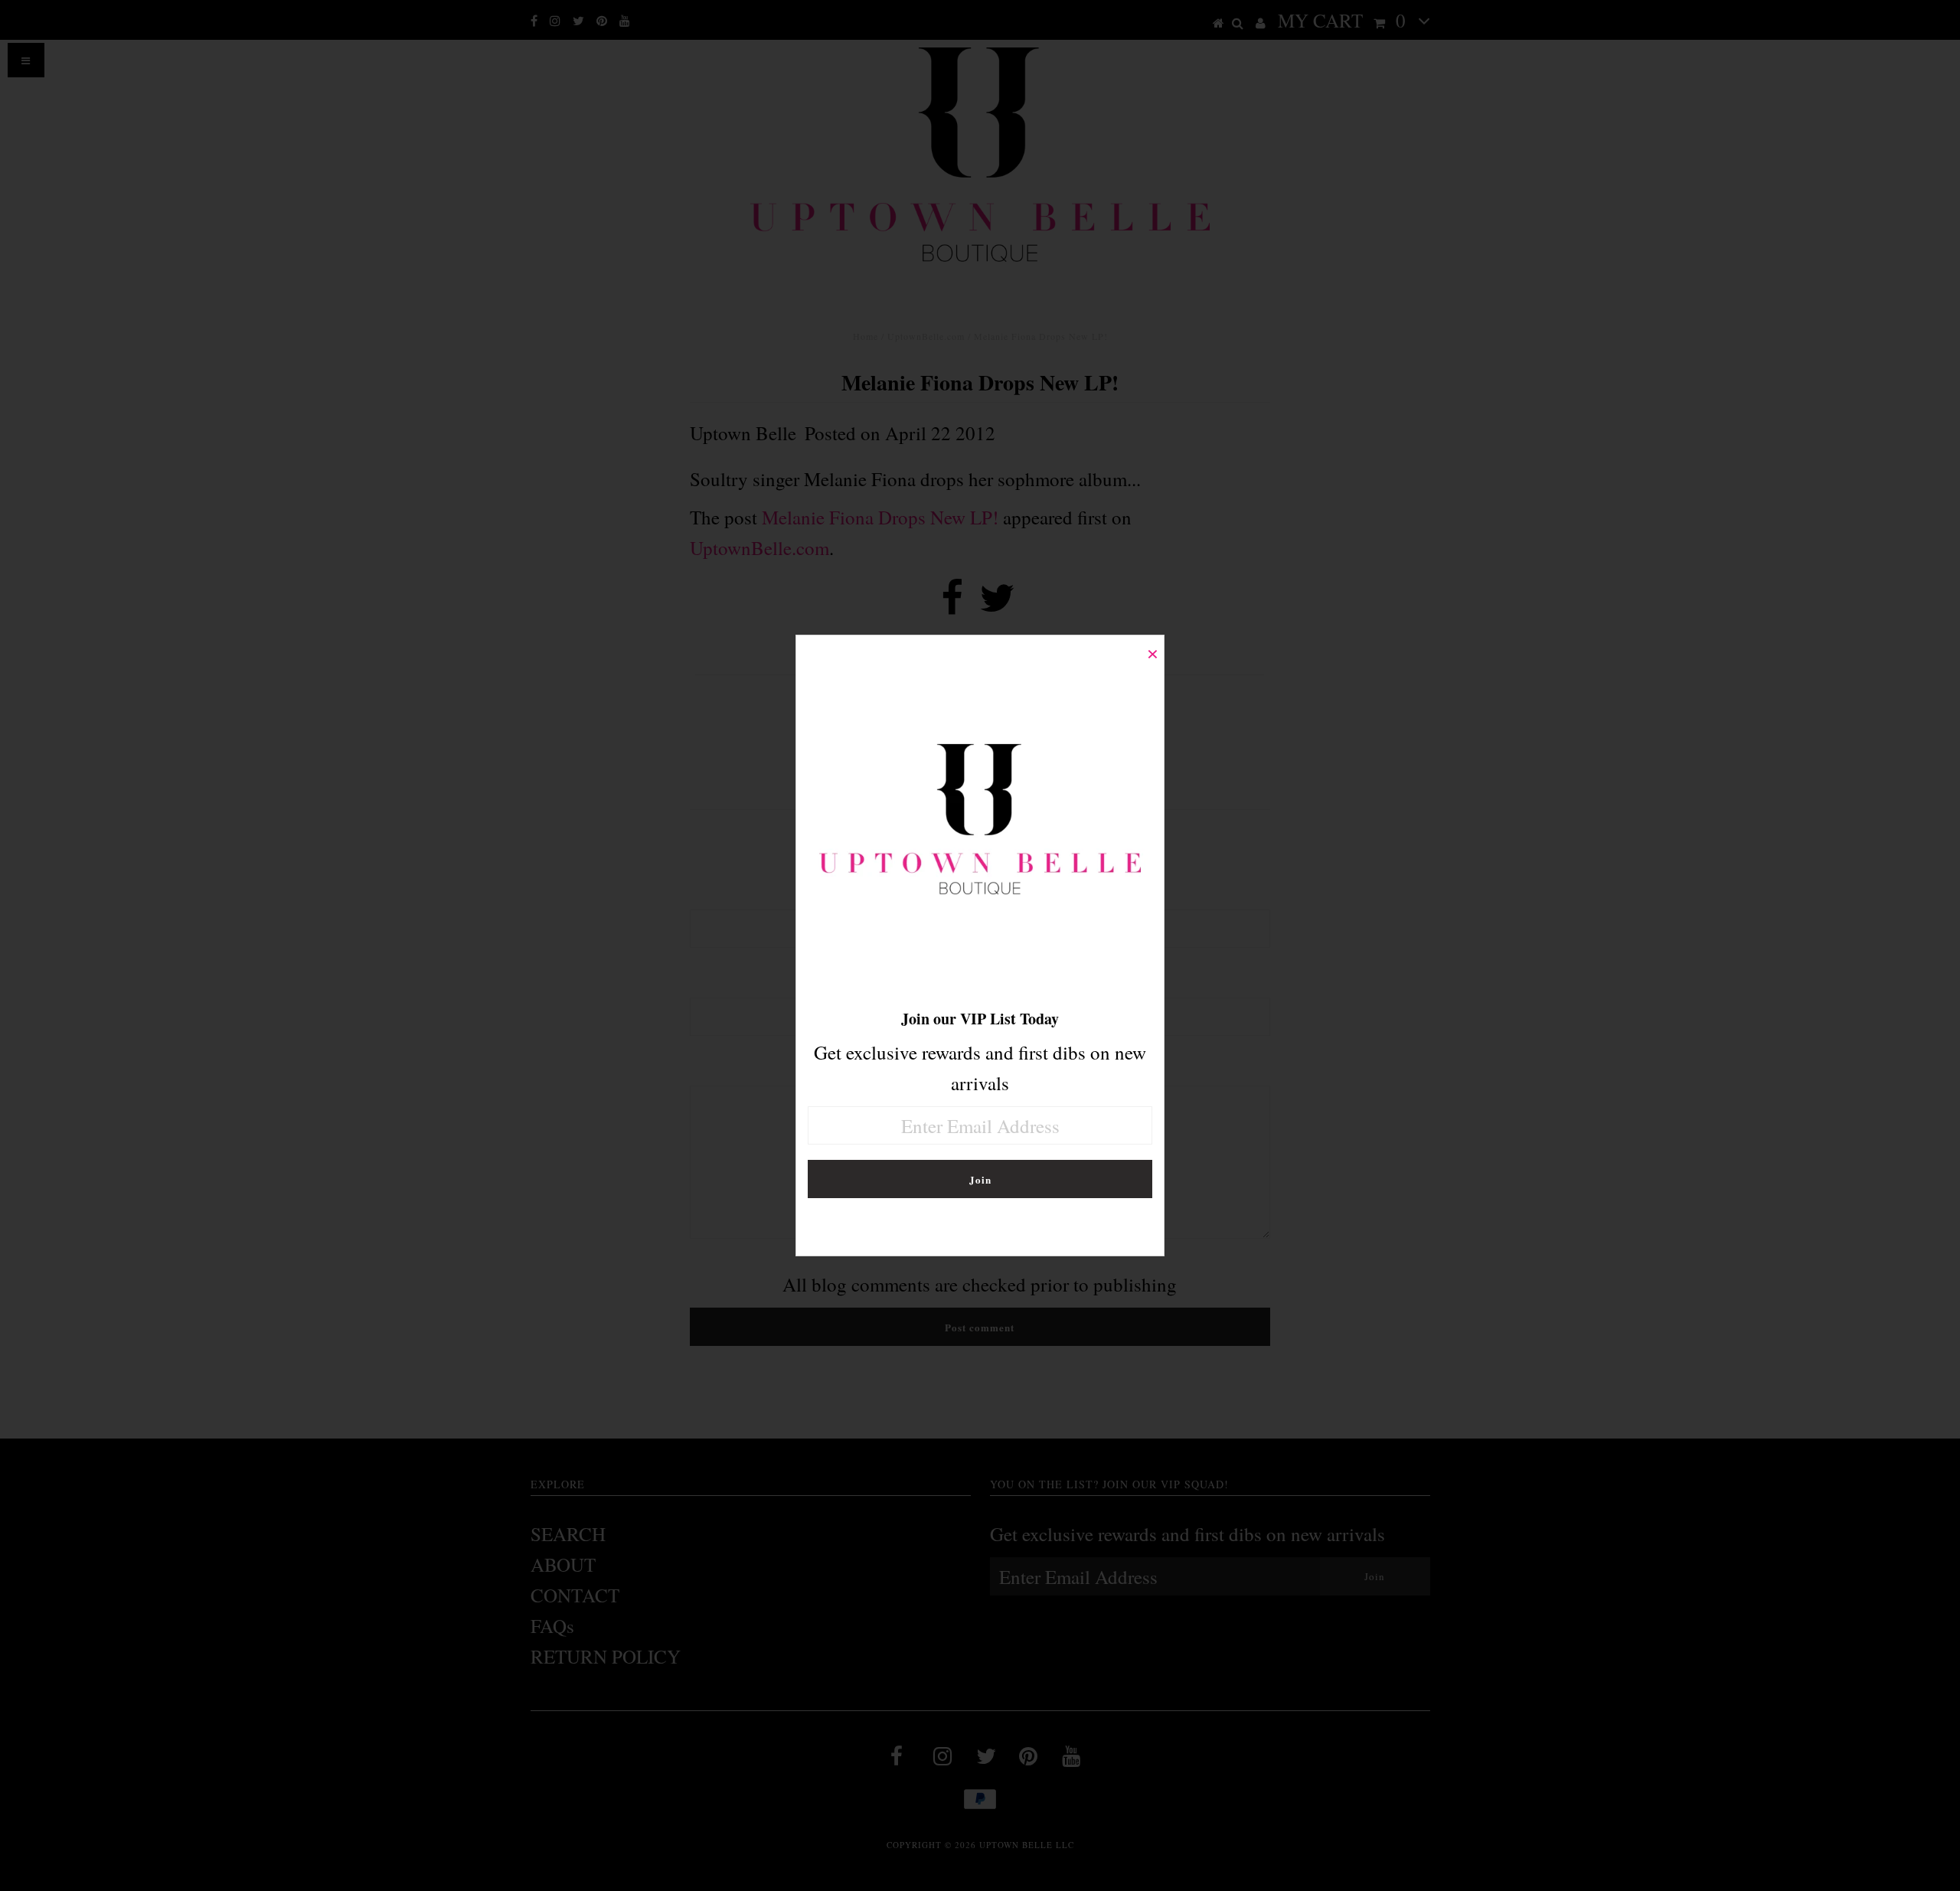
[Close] (1152, 647)
